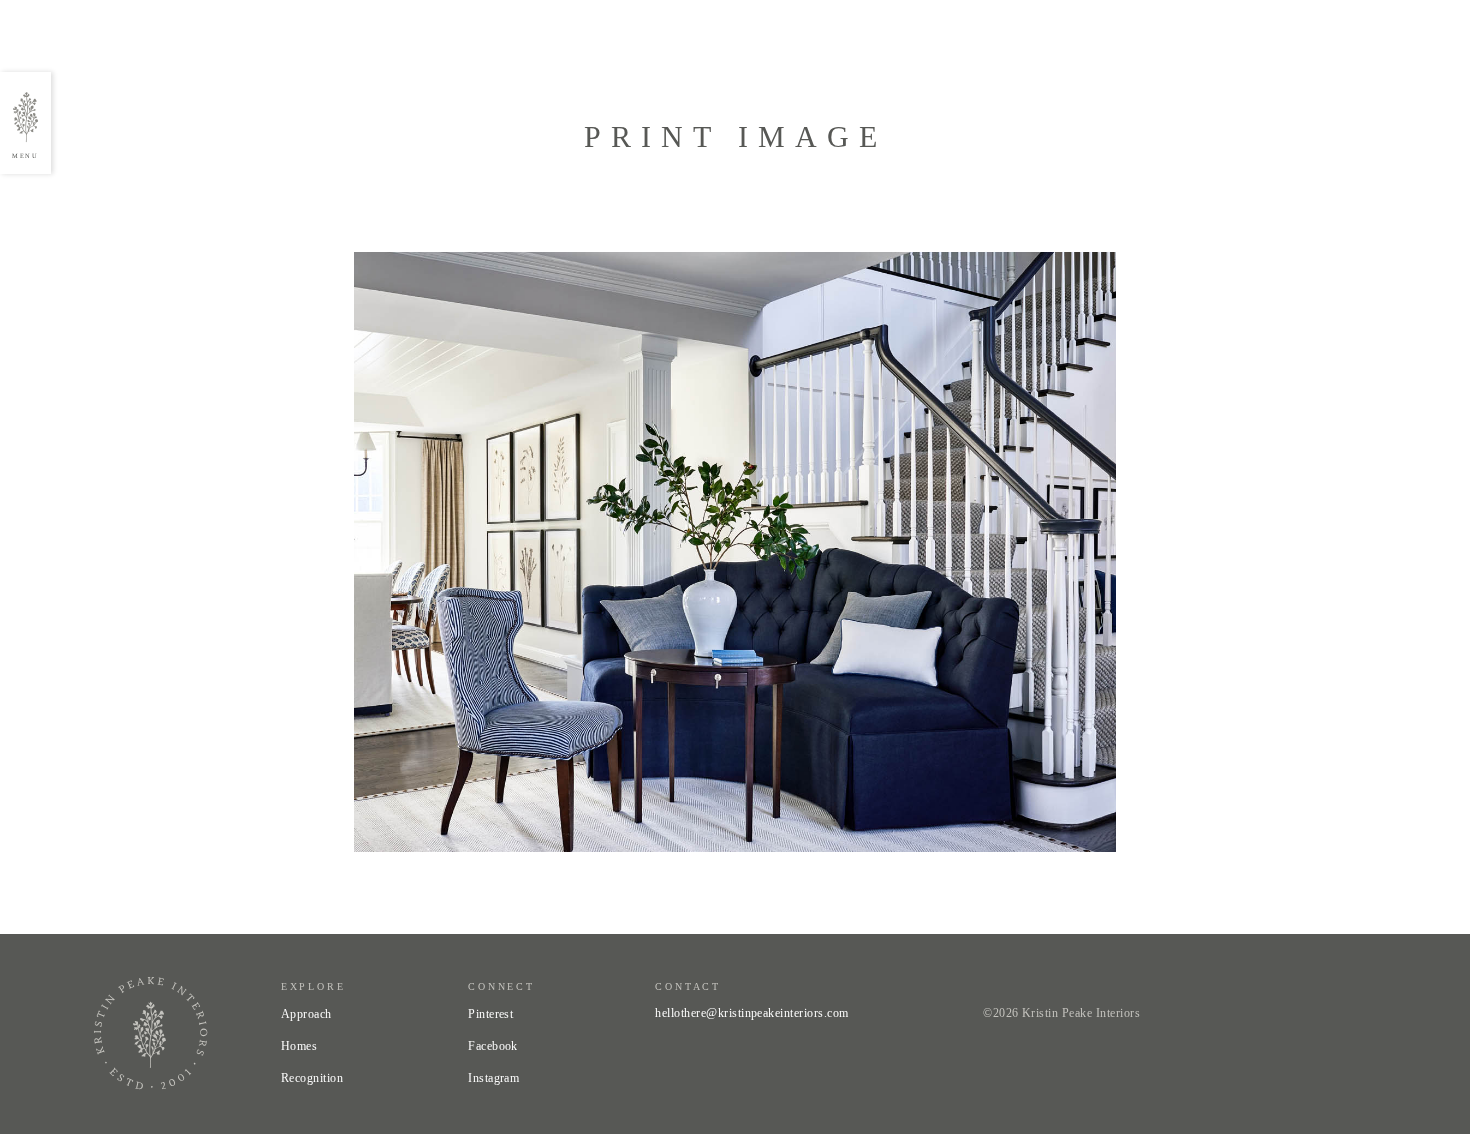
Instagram (493, 1078)
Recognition (312, 1078)
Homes (299, 1046)
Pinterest (490, 1014)
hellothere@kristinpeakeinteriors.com (751, 1013)
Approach (306, 1014)
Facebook (493, 1046)
